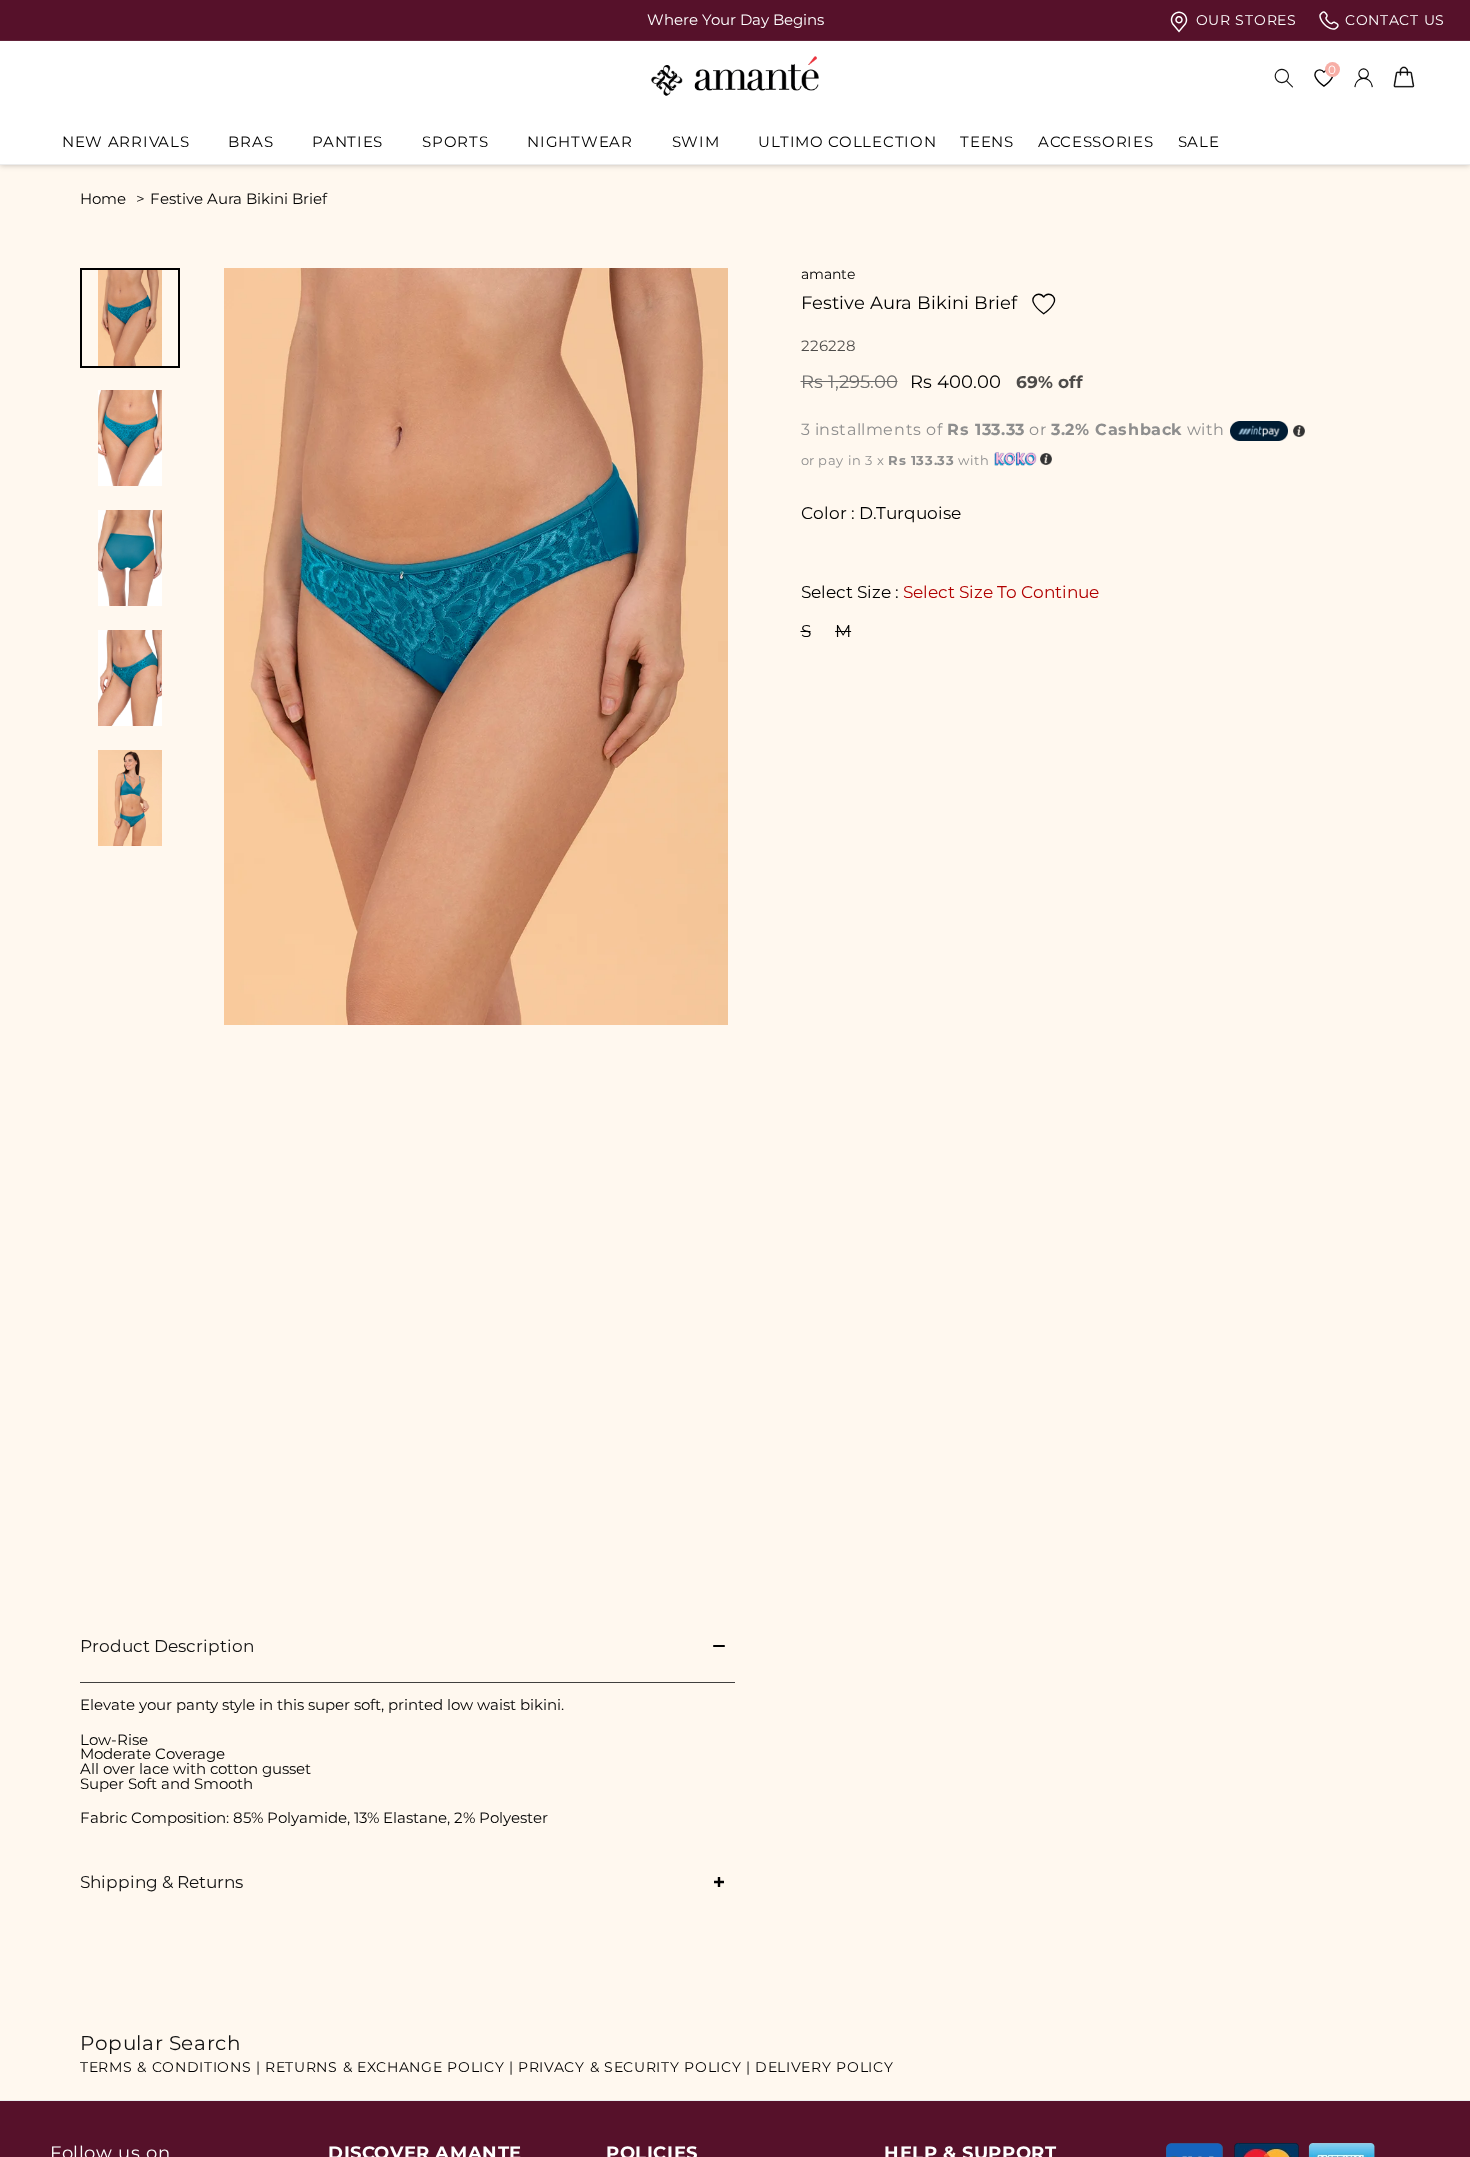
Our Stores (1244, 20)
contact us (1392, 20)
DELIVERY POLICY (824, 2067)
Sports (455, 142)
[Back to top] (1421, 2113)
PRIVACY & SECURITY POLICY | (634, 2067)
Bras (250, 142)
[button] (133, 142)
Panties (347, 142)
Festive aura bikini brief (238, 198)
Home (103, 198)
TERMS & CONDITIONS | (170, 2067)
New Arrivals (125, 142)
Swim (696, 142)
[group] (735, 20)
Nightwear (579, 142)
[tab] (130, 318)
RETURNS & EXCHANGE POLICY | (389, 2067)
